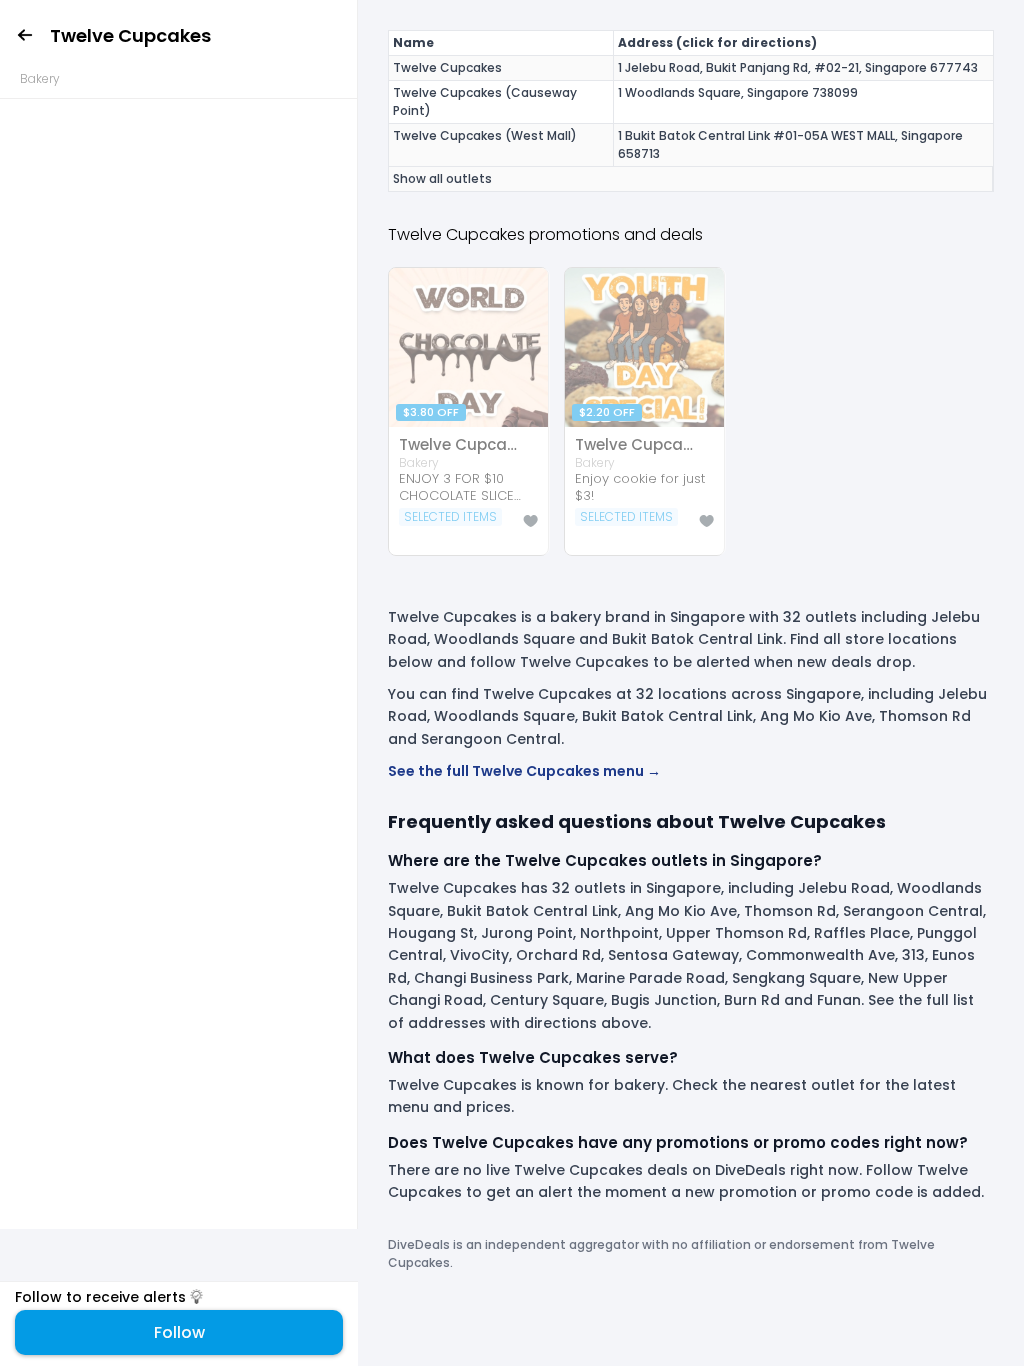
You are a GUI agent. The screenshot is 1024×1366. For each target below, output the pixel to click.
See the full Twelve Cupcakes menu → (524, 771)
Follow (179, 1332)
